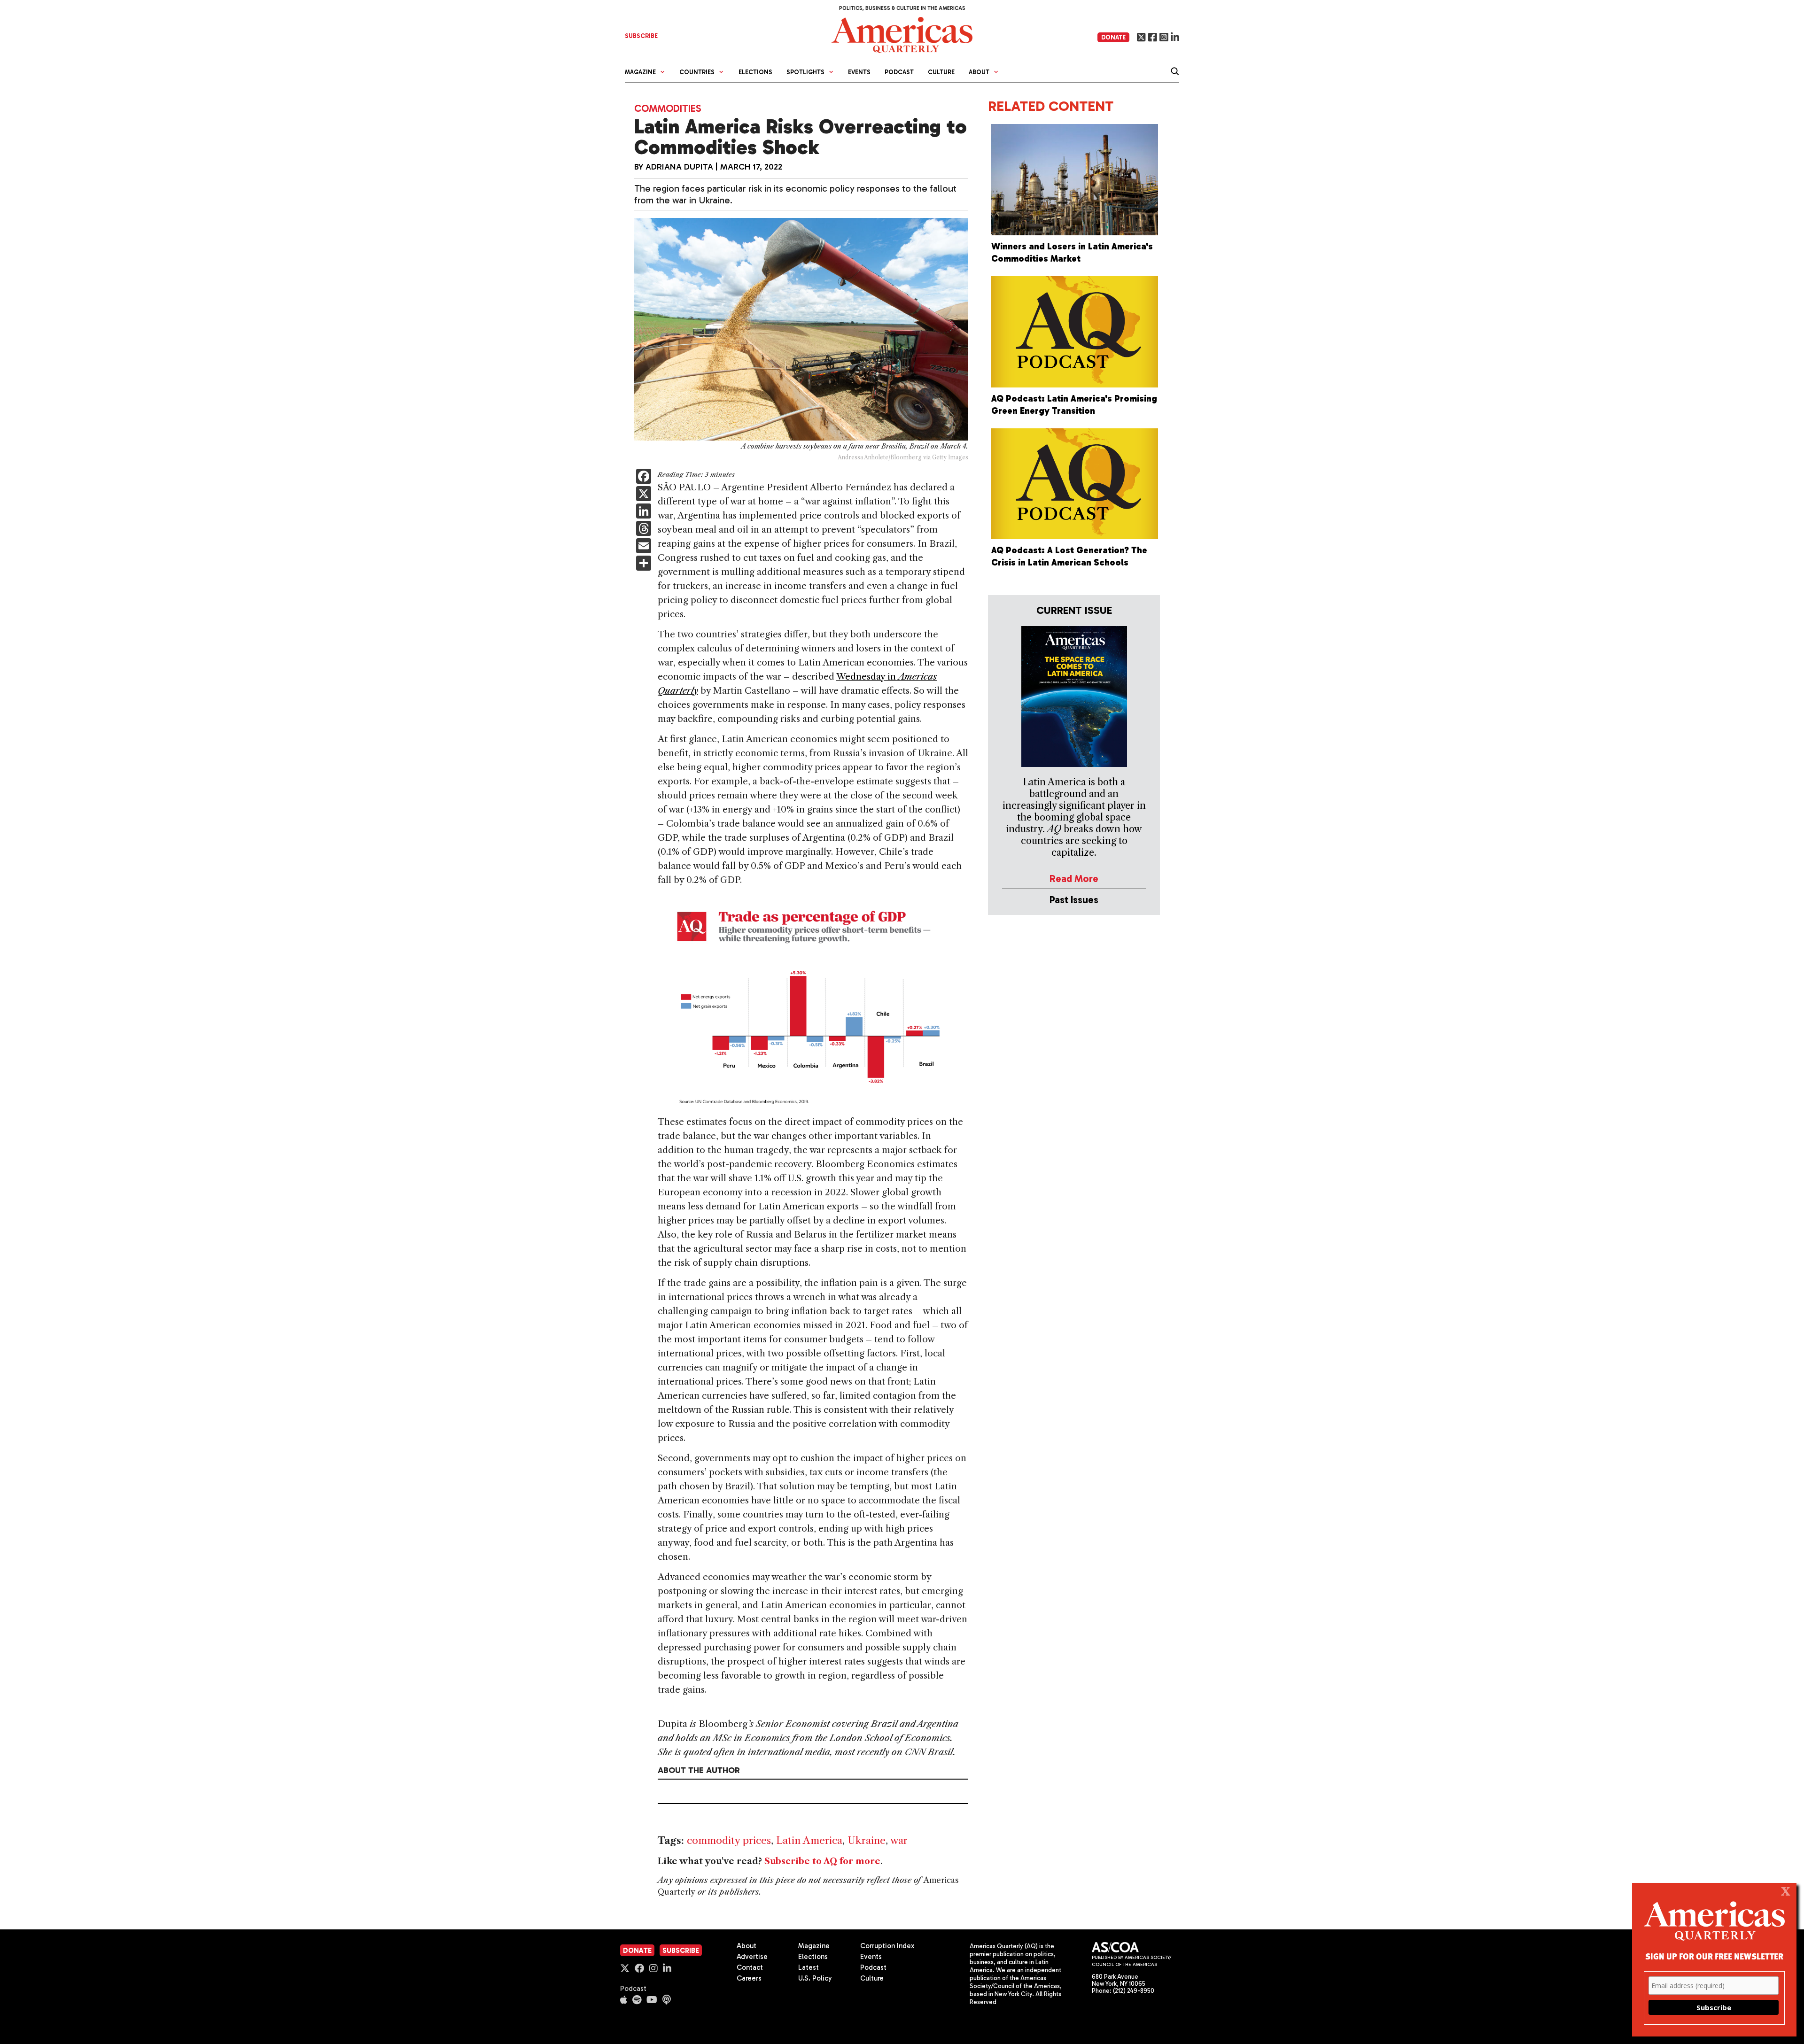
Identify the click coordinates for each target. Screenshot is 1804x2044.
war (899, 1840)
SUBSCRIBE (641, 36)
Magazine (814, 1946)
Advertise (752, 1957)
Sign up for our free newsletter (1714, 1956)
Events (859, 72)
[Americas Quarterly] (902, 34)
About (746, 1946)
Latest (809, 1967)
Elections (755, 72)
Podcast (899, 72)
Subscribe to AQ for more (822, 1861)
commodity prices (729, 1840)
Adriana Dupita (679, 167)
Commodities (668, 108)
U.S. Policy (815, 1978)
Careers (749, 1978)
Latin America (809, 1840)
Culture (941, 72)
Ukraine (867, 1840)
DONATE (1113, 37)
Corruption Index (887, 1946)
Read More (1074, 879)
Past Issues (1074, 900)
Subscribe (681, 1951)
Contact (750, 1967)
